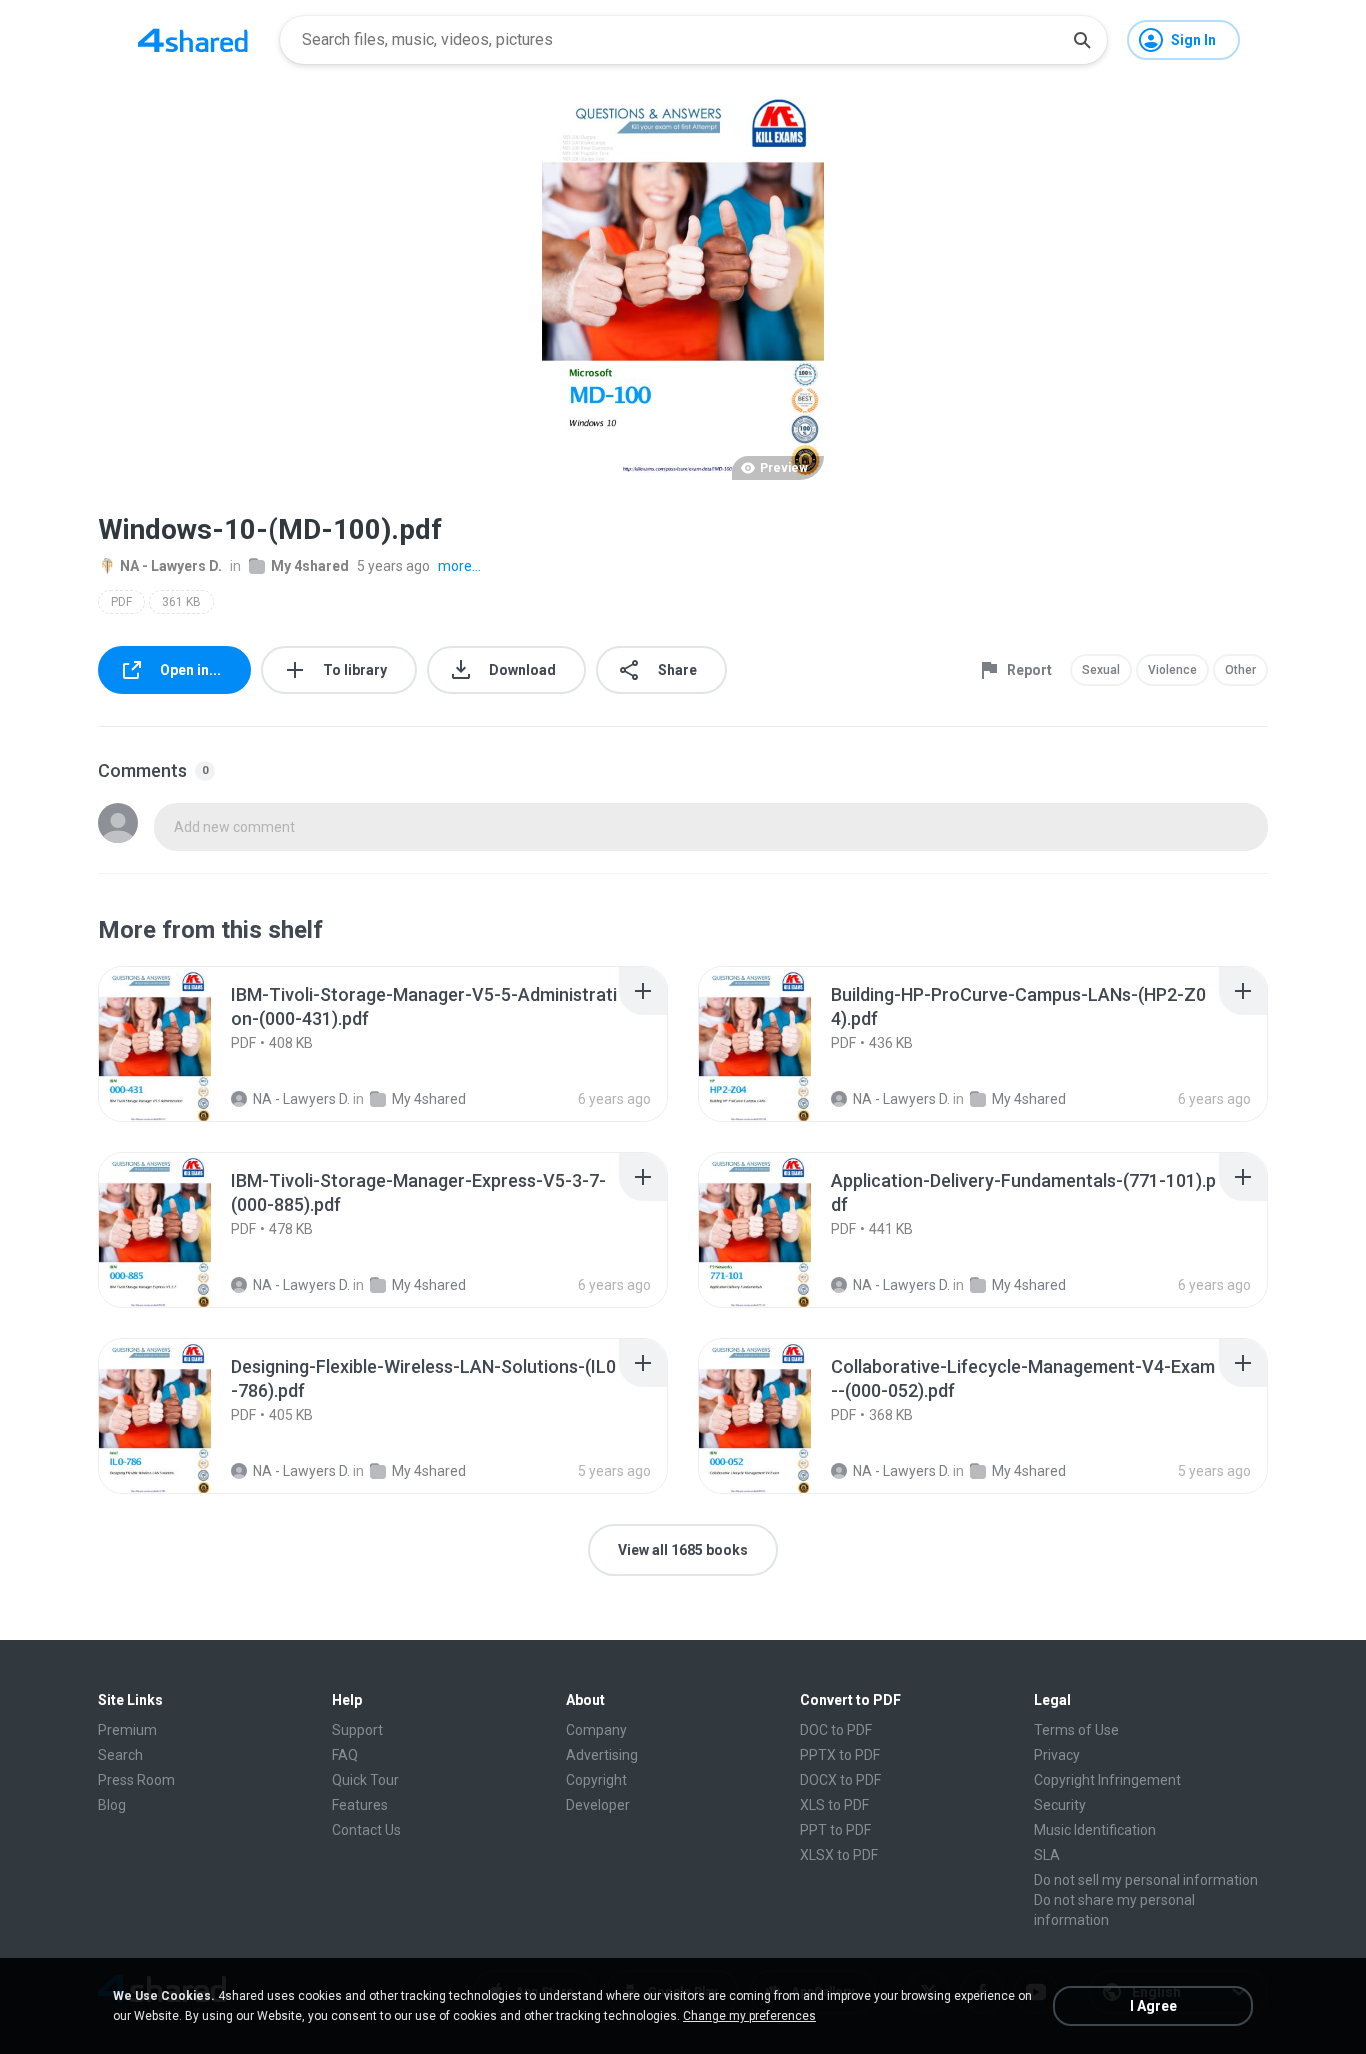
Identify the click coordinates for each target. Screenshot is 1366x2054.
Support (357, 1730)
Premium (127, 1730)
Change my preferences (749, 2016)
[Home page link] (193, 40)
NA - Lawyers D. (171, 566)
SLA (1047, 1855)
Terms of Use (1076, 1730)
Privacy (1057, 1755)
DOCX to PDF (840, 1780)
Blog (112, 1805)
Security (1060, 1805)
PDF (121, 602)
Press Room (136, 1780)
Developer (598, 1805)
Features (360, 1805)
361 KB (181, 602)
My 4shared (310, 566)
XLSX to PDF (839, 1855)
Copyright (596, 1780)
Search (120, 1755)
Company (596, 1730)
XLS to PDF (834, 1805)
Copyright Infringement (1107, 1780)
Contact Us (366, 1830)
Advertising (602, 1755)
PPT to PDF (835, 1830)
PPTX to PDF (840, 1755)
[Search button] (1082, 40)
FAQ (345, 1755)
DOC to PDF (836, 1730)
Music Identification (1095, 1830)
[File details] (177, 1044)
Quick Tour (365, 1780)
